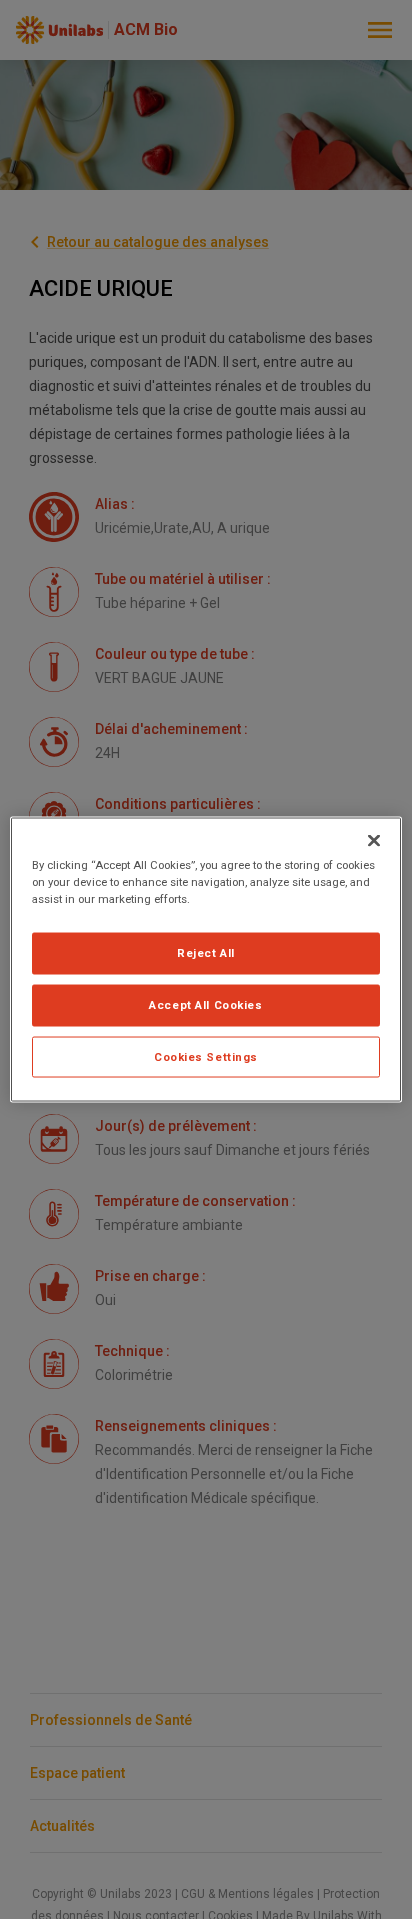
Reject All (206, 952)
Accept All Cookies (205, 1004)
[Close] (374, 840)
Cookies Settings (206, 1056)
